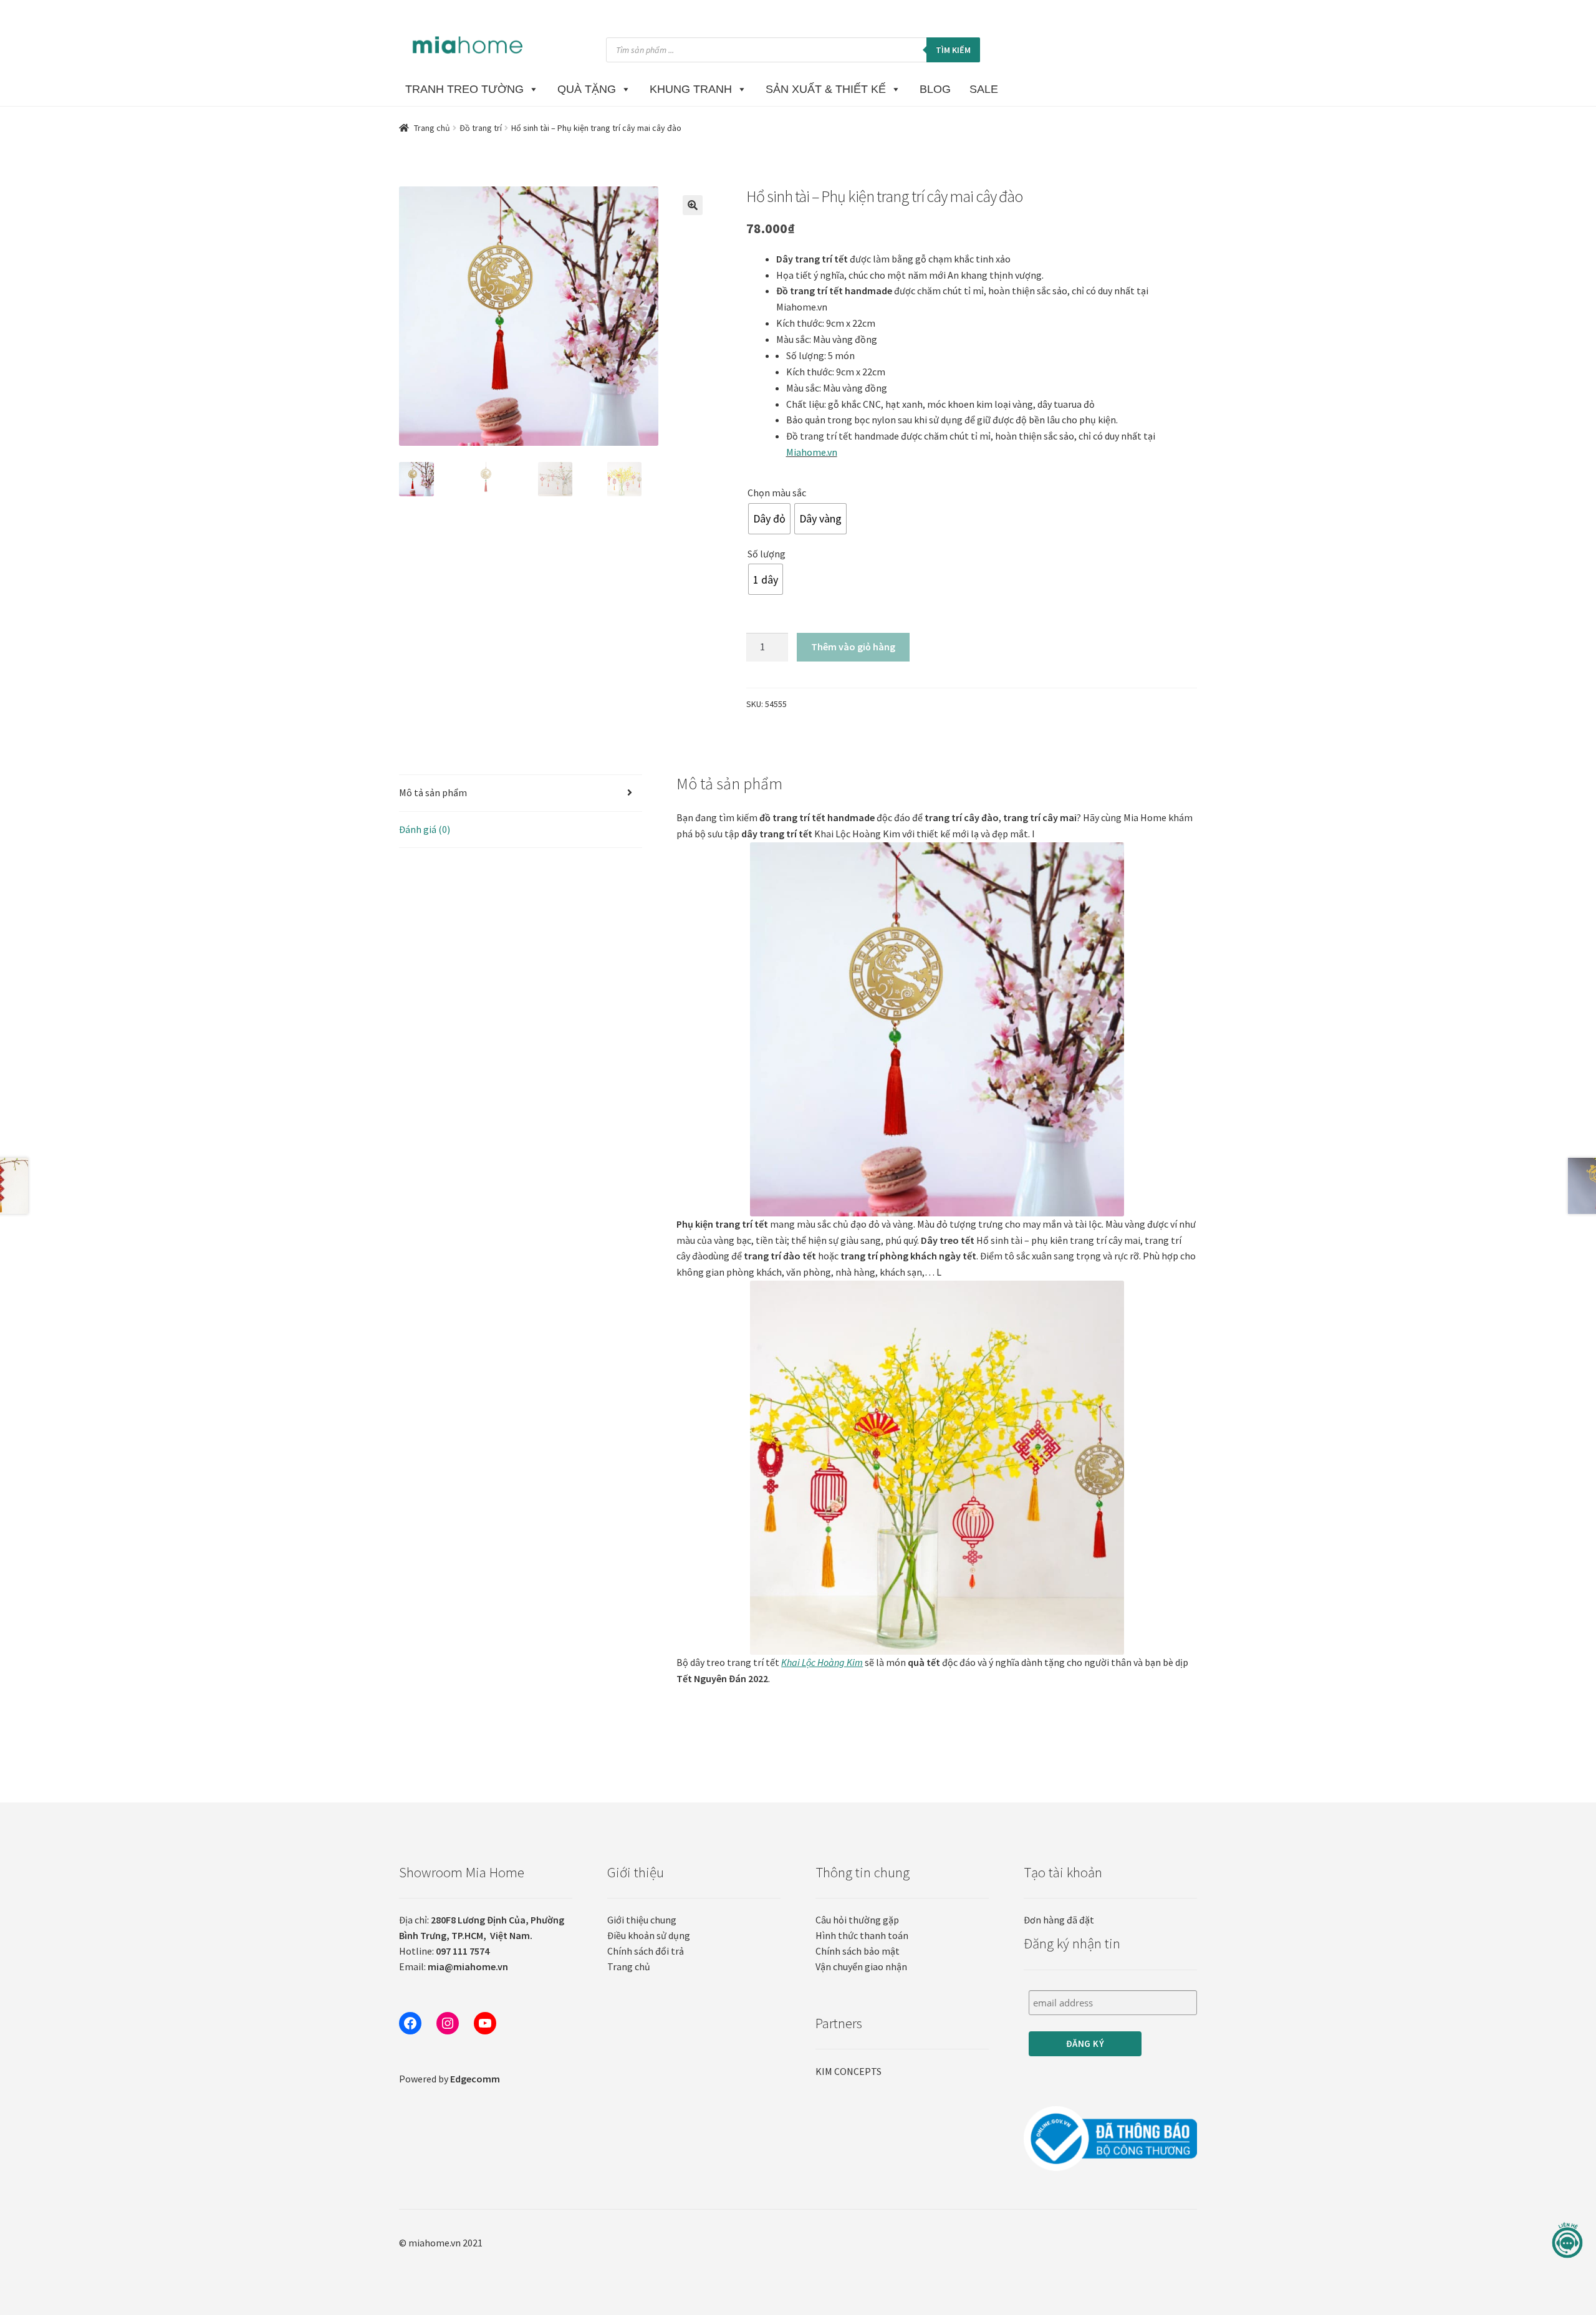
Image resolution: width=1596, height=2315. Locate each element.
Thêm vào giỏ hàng (853, 647)
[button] (693, 205)
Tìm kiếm (953, 50)
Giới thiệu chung (642, 1920)
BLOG (935, 89)
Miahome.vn (812, 452)
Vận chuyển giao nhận (861, 1966)
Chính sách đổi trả (646, 1951)
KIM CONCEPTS (848, 2071)
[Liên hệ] (1567, 2240)
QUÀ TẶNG (587, 89)
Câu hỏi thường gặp (857, 1920)
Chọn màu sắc (777, 493)
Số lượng (767, 554)
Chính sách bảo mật (858, 1951)
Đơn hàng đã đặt (1059, 1920)
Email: (454, 1966)
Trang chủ (432, 128)
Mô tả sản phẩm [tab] (433, 792)
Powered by (449, 2079)
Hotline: (444, 1951)
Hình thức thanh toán (862, 1935)
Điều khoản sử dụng (649, 1935)
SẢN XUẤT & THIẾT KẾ (826, 89)
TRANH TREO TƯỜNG (464, 89)
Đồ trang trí (481, 128)
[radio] (769, 519)
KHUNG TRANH (691, 89)
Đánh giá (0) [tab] (425, 829)
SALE (984, 89)
